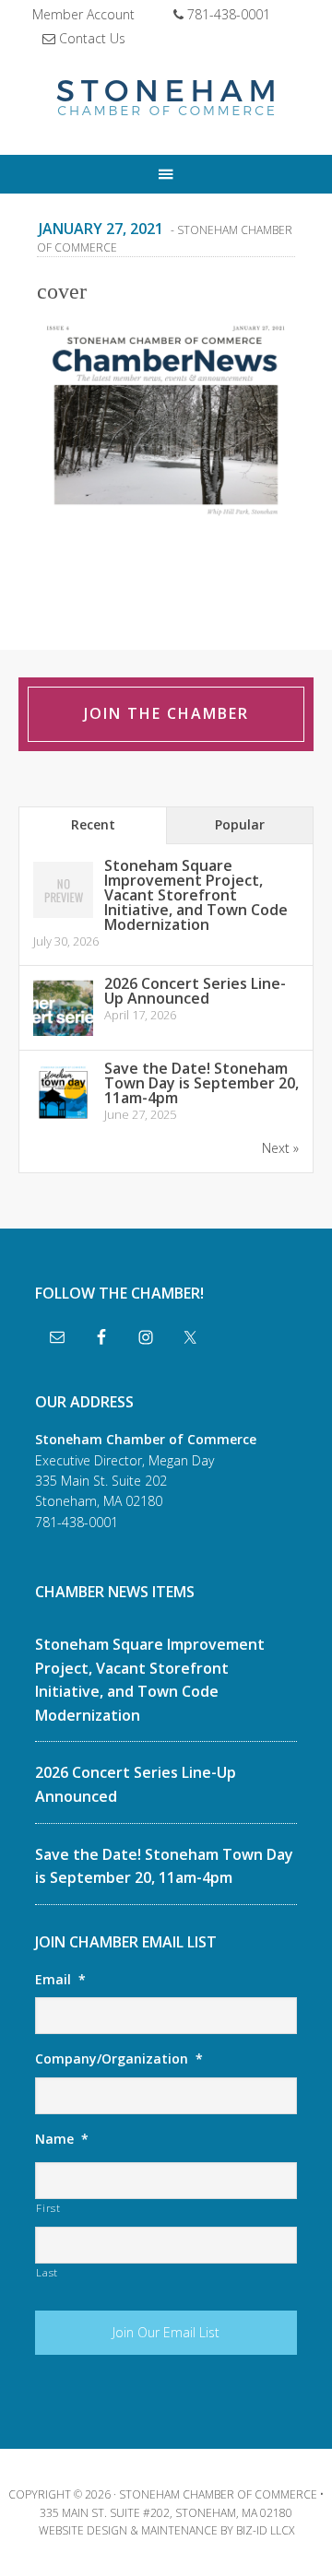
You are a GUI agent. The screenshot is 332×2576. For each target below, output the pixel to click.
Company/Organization (119, 2059)
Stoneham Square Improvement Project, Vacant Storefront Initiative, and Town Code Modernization (196, 895)
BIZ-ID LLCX (265, 2530)
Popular (240, 824)
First (48, 2208)
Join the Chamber (166, 713)
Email (60, 1980)
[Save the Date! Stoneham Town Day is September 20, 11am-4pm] (63, 1119)
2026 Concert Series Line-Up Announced (195, 991)
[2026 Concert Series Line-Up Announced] (63, 1035)
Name (62, 2139)
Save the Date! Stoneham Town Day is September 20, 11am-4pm (202, 1083)
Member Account (83, 14)
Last (47, 2272)
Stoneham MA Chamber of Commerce (166, 100)
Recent (93, 824)
